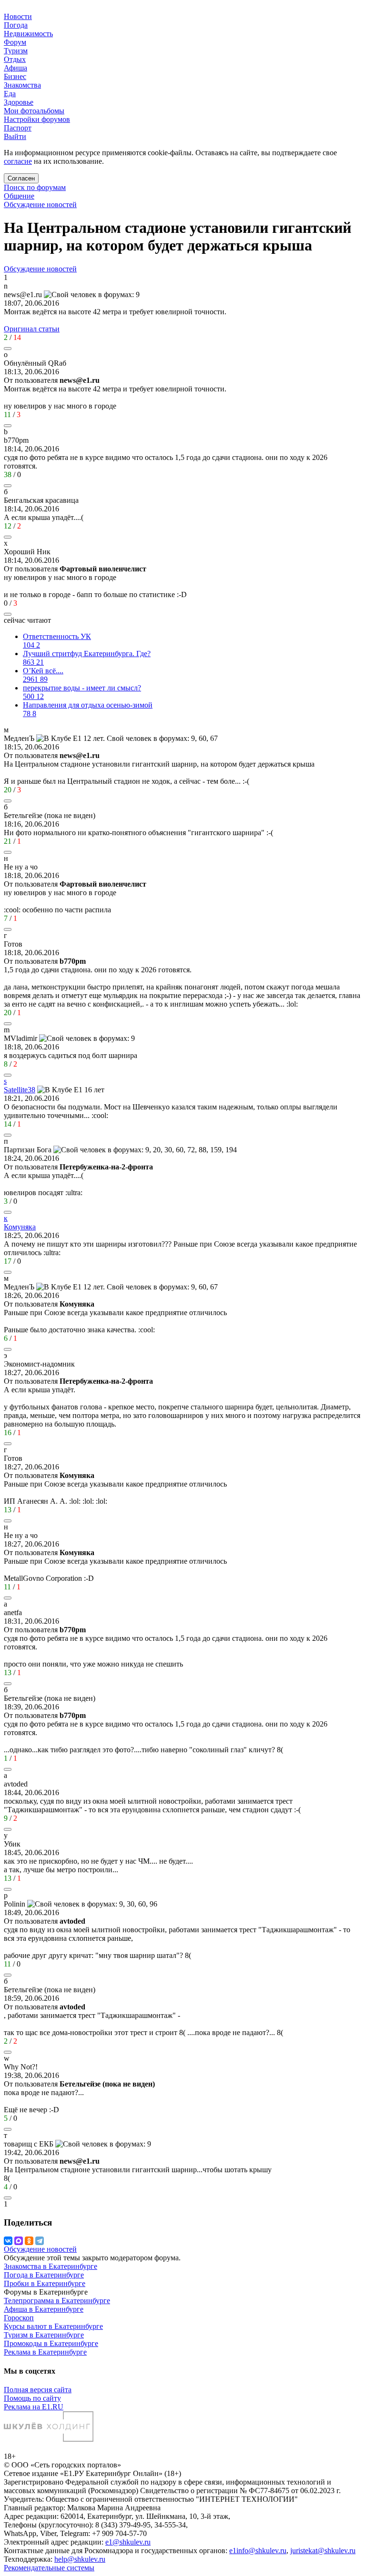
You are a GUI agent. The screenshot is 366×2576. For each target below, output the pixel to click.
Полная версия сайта (38, 2390)
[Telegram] (40, 2241)
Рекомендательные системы (49, 2568)
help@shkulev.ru (80, 2559)
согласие (18, 161)
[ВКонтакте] (8, 2241)
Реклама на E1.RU (34, 2407)
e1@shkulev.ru (128, 2542)
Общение (19, 196)
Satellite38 (20, 1090)
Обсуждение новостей (40, 205)
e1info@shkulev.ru (258, 2551)
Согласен (21, 178)
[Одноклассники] (29, 2241)
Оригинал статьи (32, 329)
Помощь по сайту (32, 2398)
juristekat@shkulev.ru (323, 2551)
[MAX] (19, 2241)
